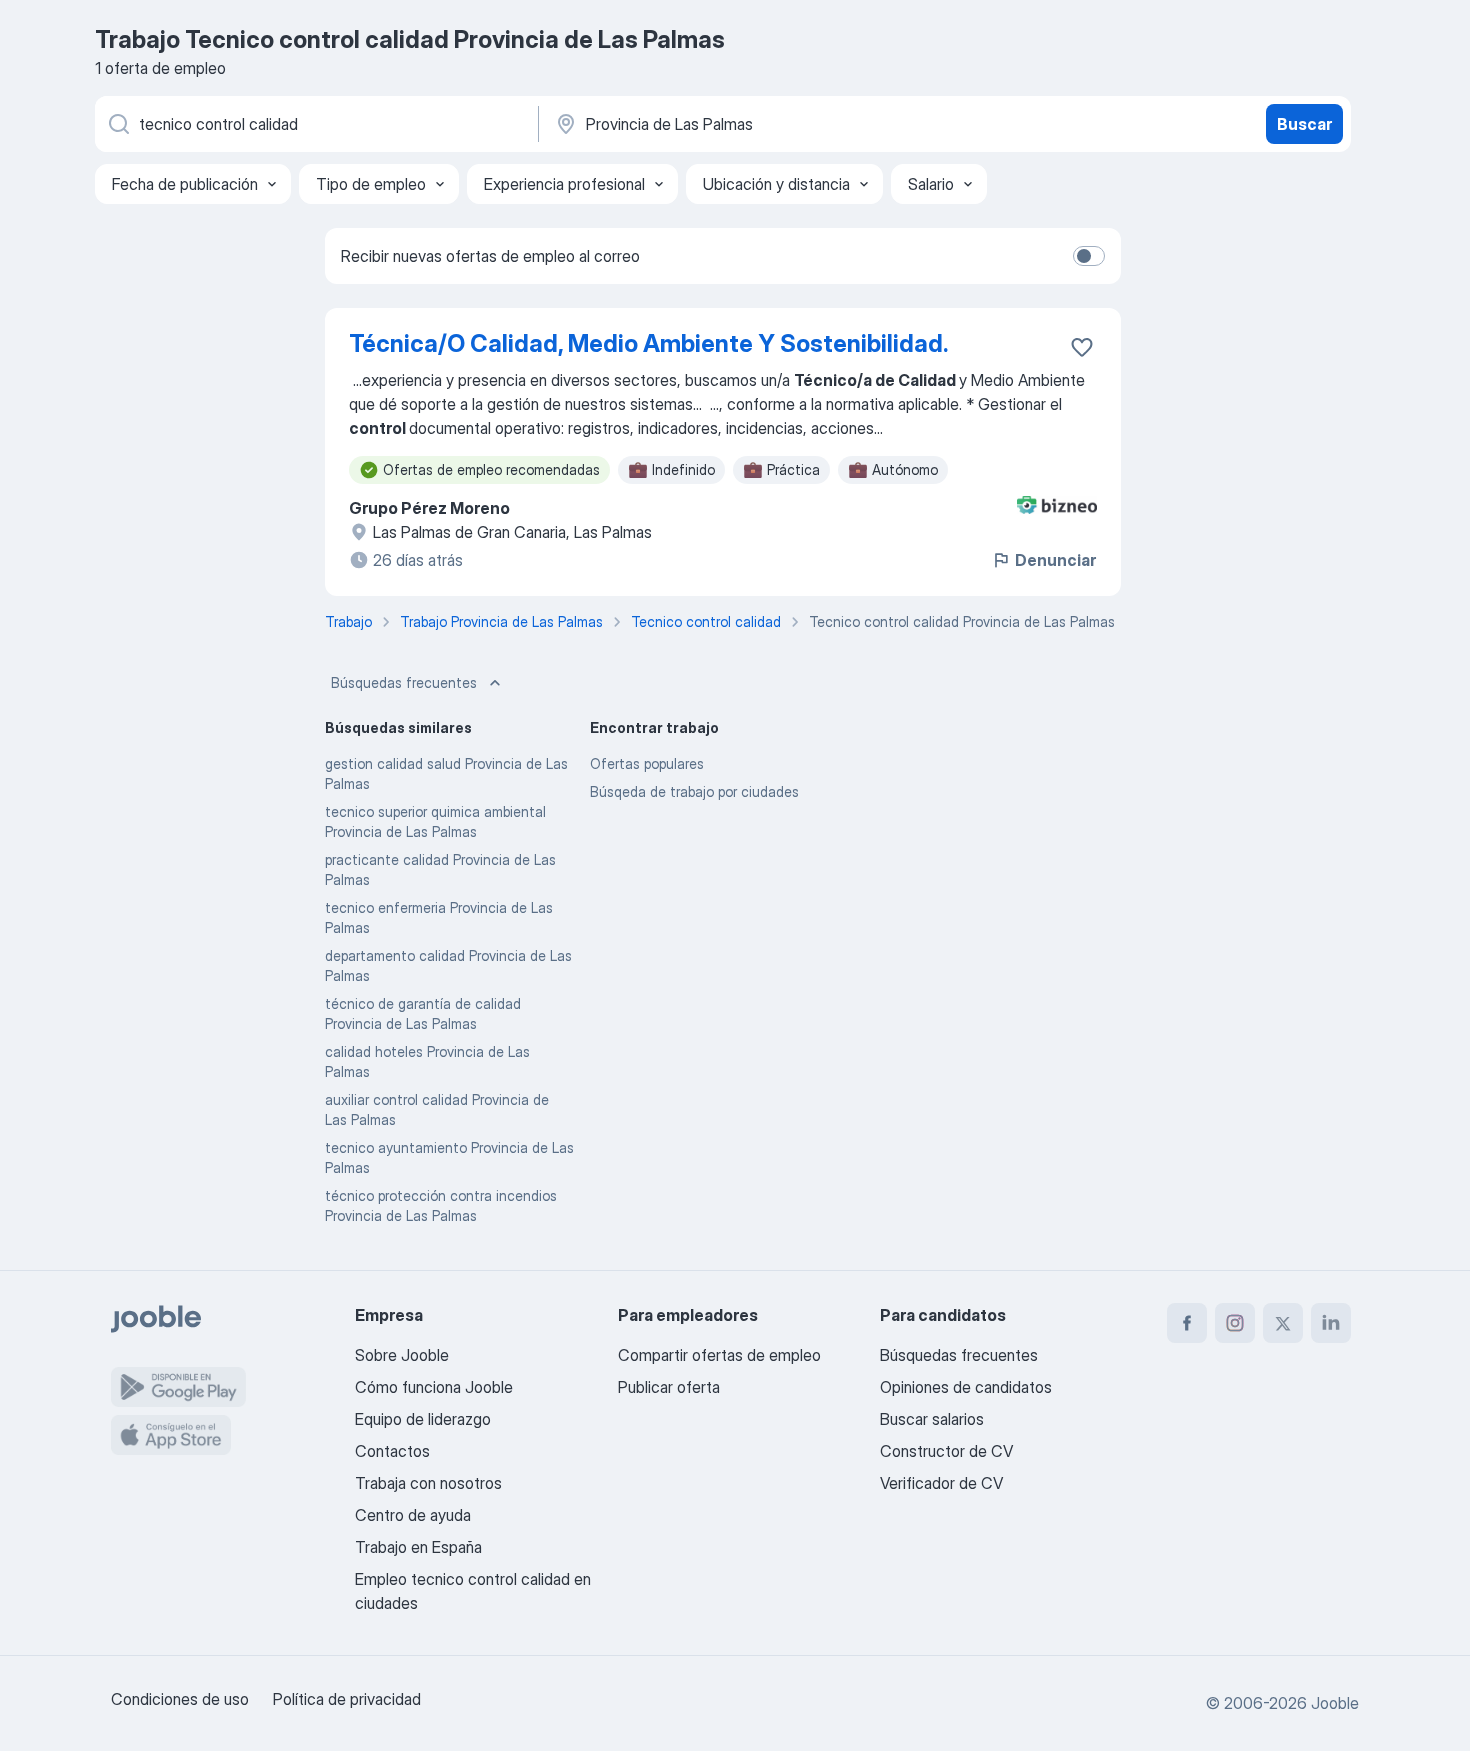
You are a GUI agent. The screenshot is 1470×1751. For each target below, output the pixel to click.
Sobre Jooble (402, 1355)
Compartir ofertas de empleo (719, 1355)
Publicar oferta (669, 1387)
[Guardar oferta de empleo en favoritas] (1082, 347)
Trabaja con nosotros (428, 1483)
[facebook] (1187, 1323)
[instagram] (1235, 1323)
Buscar (1304, 124)
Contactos (392, 1451)
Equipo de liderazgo (423, 1419)
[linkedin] (1331, 1323)
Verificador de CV (941, 1483)
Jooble (1335, 1703)
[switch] (1089, 256)
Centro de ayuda (413, 1515)
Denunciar (1055, 560)
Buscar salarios (932, 1419)
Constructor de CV (946, 1451)
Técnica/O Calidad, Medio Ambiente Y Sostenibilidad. (648, 343)
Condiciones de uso (180, 1699)
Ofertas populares (647, 763)
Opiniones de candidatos (966, 1387)
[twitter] (1283, 1323)
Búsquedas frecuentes (404, 682)
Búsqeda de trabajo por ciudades (694, 791)
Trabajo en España (418, 1547)
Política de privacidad (347, 1699)
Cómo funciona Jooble (434, 1387)
